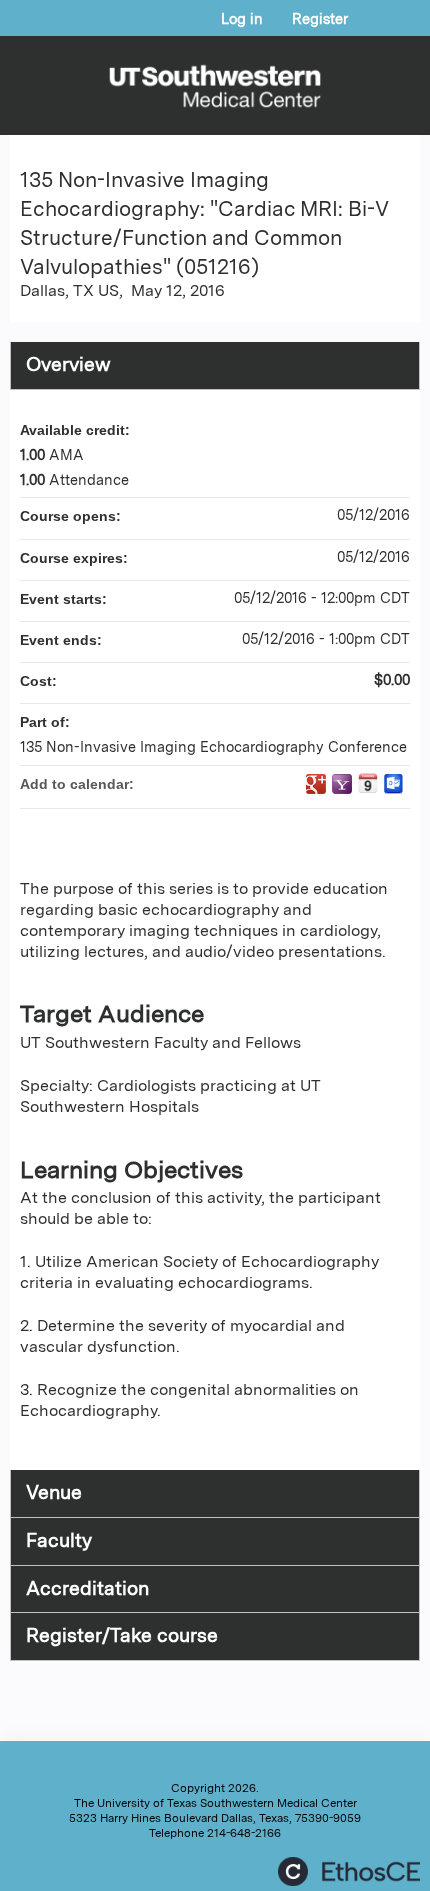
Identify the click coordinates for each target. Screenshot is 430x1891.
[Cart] (371, 29)
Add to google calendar (316, 784)
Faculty (59, 1540)
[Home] (215, 80)
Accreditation (87, 1588)
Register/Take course (122, 1635)
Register (320, 19)
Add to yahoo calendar (342, 784)
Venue (54, 1492)
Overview (68, 364)
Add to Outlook (394, 784)
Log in (242, 19)
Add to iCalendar (368, 783)
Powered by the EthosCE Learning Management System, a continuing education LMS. (349, 1871)
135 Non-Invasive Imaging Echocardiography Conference (213, 746)
